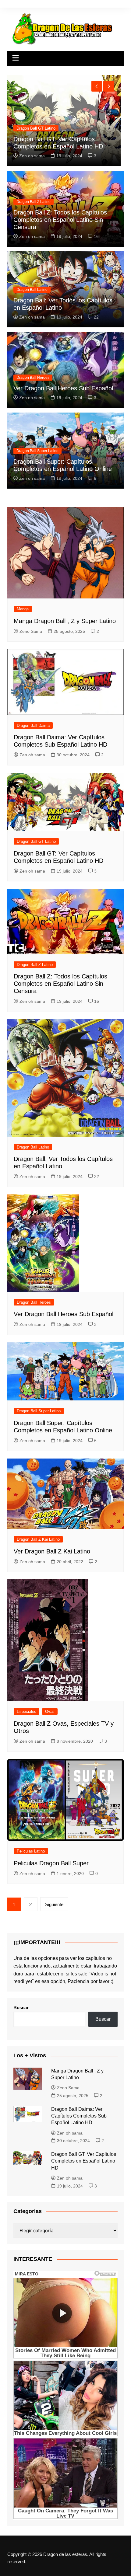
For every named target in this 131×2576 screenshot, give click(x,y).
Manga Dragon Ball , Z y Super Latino (65, 621)
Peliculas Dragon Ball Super (51, 1863)
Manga (22, 128)
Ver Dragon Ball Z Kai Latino (52, 1551)
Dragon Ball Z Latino (34, 202)
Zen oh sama (32, 236)
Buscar (21, 2008)
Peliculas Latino (31, 1851)
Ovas (50, 1712)
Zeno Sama (30, 156)
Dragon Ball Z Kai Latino (38, 1539)
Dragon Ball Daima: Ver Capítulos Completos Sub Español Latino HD (79, 2116)
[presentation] (97, 86)
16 (96, 236)
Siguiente (54, 1904)
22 (96, 317)
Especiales (27, 1712)
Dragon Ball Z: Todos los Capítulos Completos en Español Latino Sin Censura (60, 220)
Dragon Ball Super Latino (37, 451)
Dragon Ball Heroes (33, 378)
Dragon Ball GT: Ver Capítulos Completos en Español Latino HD (84, 2161)
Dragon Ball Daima (33, 725)
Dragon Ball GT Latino (36, 841)
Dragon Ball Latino (32, 290)
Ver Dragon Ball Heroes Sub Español (63, 388)
